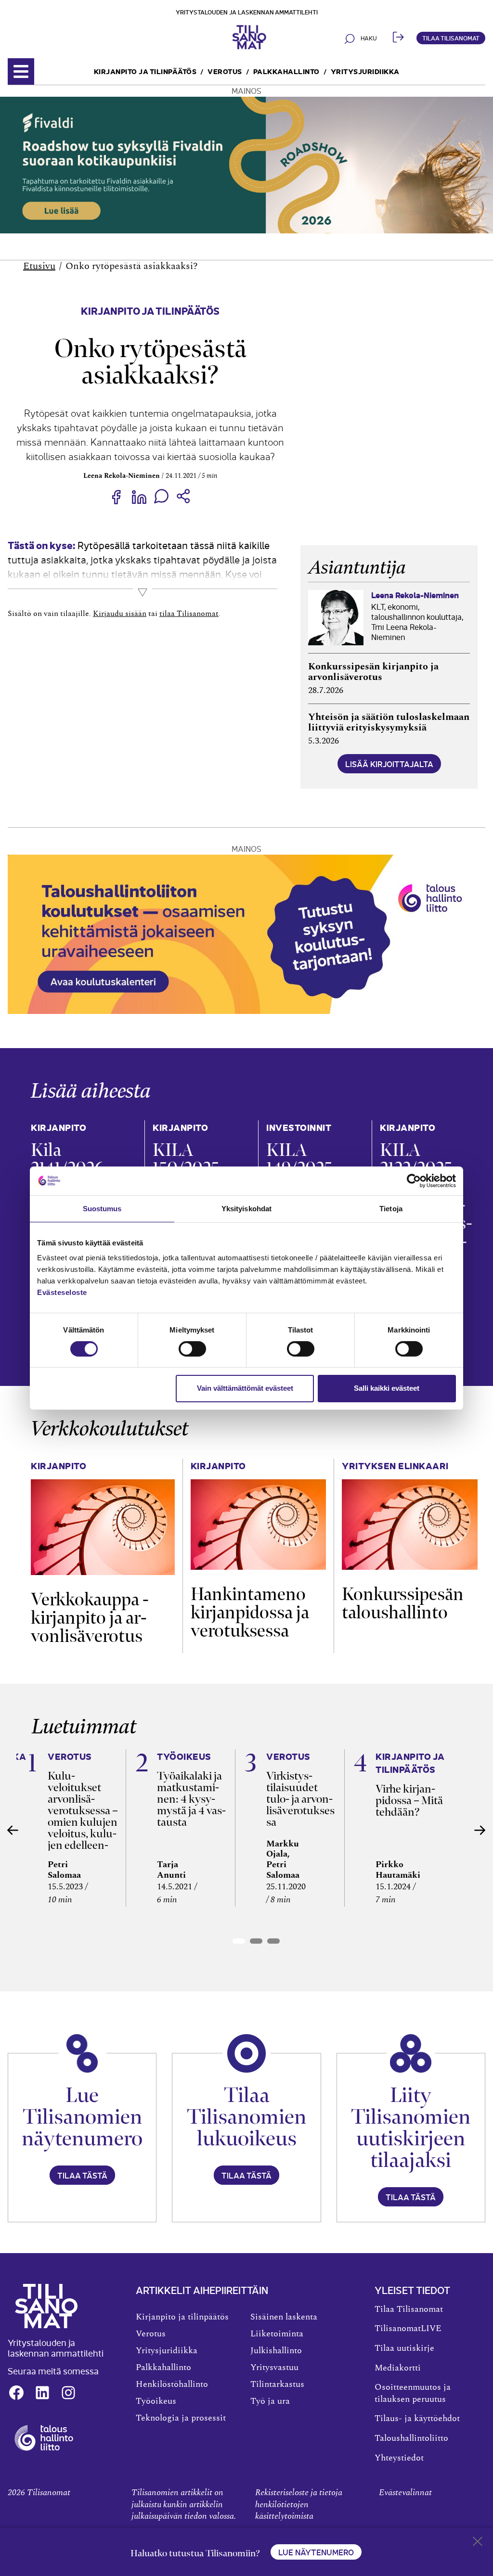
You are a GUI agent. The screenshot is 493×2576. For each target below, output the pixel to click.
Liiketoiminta (277, 2334)
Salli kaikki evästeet (387, 1388)
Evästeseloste (62, 1292)
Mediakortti (398, 2368)
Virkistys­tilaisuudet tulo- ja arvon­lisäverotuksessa (300, 1799)
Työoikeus (156, 2401)
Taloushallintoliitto (411, 2438)
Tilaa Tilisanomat (451, 38)
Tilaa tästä (82, 2175)
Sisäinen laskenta (284, 2317)
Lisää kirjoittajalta (389, 764)
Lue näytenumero (316, 2552)
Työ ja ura (270, 2401)
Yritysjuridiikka (365, 71)
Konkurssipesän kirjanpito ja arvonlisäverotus (373, 672)
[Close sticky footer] (478, 2543)
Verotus (225, 71)
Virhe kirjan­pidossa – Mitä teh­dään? (409, 1800)
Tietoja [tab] (391, 1208)
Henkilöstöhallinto (172, 2384)
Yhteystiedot (399, 2458)
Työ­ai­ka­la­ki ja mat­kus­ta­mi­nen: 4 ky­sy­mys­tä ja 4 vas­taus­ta (191, 1799)
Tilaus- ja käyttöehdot (417, 2419)
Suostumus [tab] (102, 1208)
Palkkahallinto (286, 71)
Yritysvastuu (274, 2368)
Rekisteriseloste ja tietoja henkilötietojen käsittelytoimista (299, 2505)
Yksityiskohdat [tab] (246, 1208)
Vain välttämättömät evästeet (245, 1388)
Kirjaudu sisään (120, 614)
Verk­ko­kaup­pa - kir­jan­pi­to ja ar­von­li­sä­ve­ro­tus (90, 1618)
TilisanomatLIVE (408, 2329)
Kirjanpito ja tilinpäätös (145, 71)
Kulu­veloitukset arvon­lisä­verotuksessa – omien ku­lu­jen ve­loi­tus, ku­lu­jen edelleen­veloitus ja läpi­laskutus (83, 1822)
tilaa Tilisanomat (189, 614)
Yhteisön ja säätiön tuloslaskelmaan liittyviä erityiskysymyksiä (389, 722)
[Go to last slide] (13, 1830)
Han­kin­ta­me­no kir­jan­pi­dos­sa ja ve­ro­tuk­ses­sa (250, 1612)
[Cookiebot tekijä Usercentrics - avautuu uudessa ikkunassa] (414, 1180)
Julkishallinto (276, 2351)
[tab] (239, 1941)
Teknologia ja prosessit (181, 2418)
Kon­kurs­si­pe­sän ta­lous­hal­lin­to (403, 1603)
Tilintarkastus (277, 2384)
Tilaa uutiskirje (404, 2348)
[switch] (192, 1349)
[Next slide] (480, 1830)
